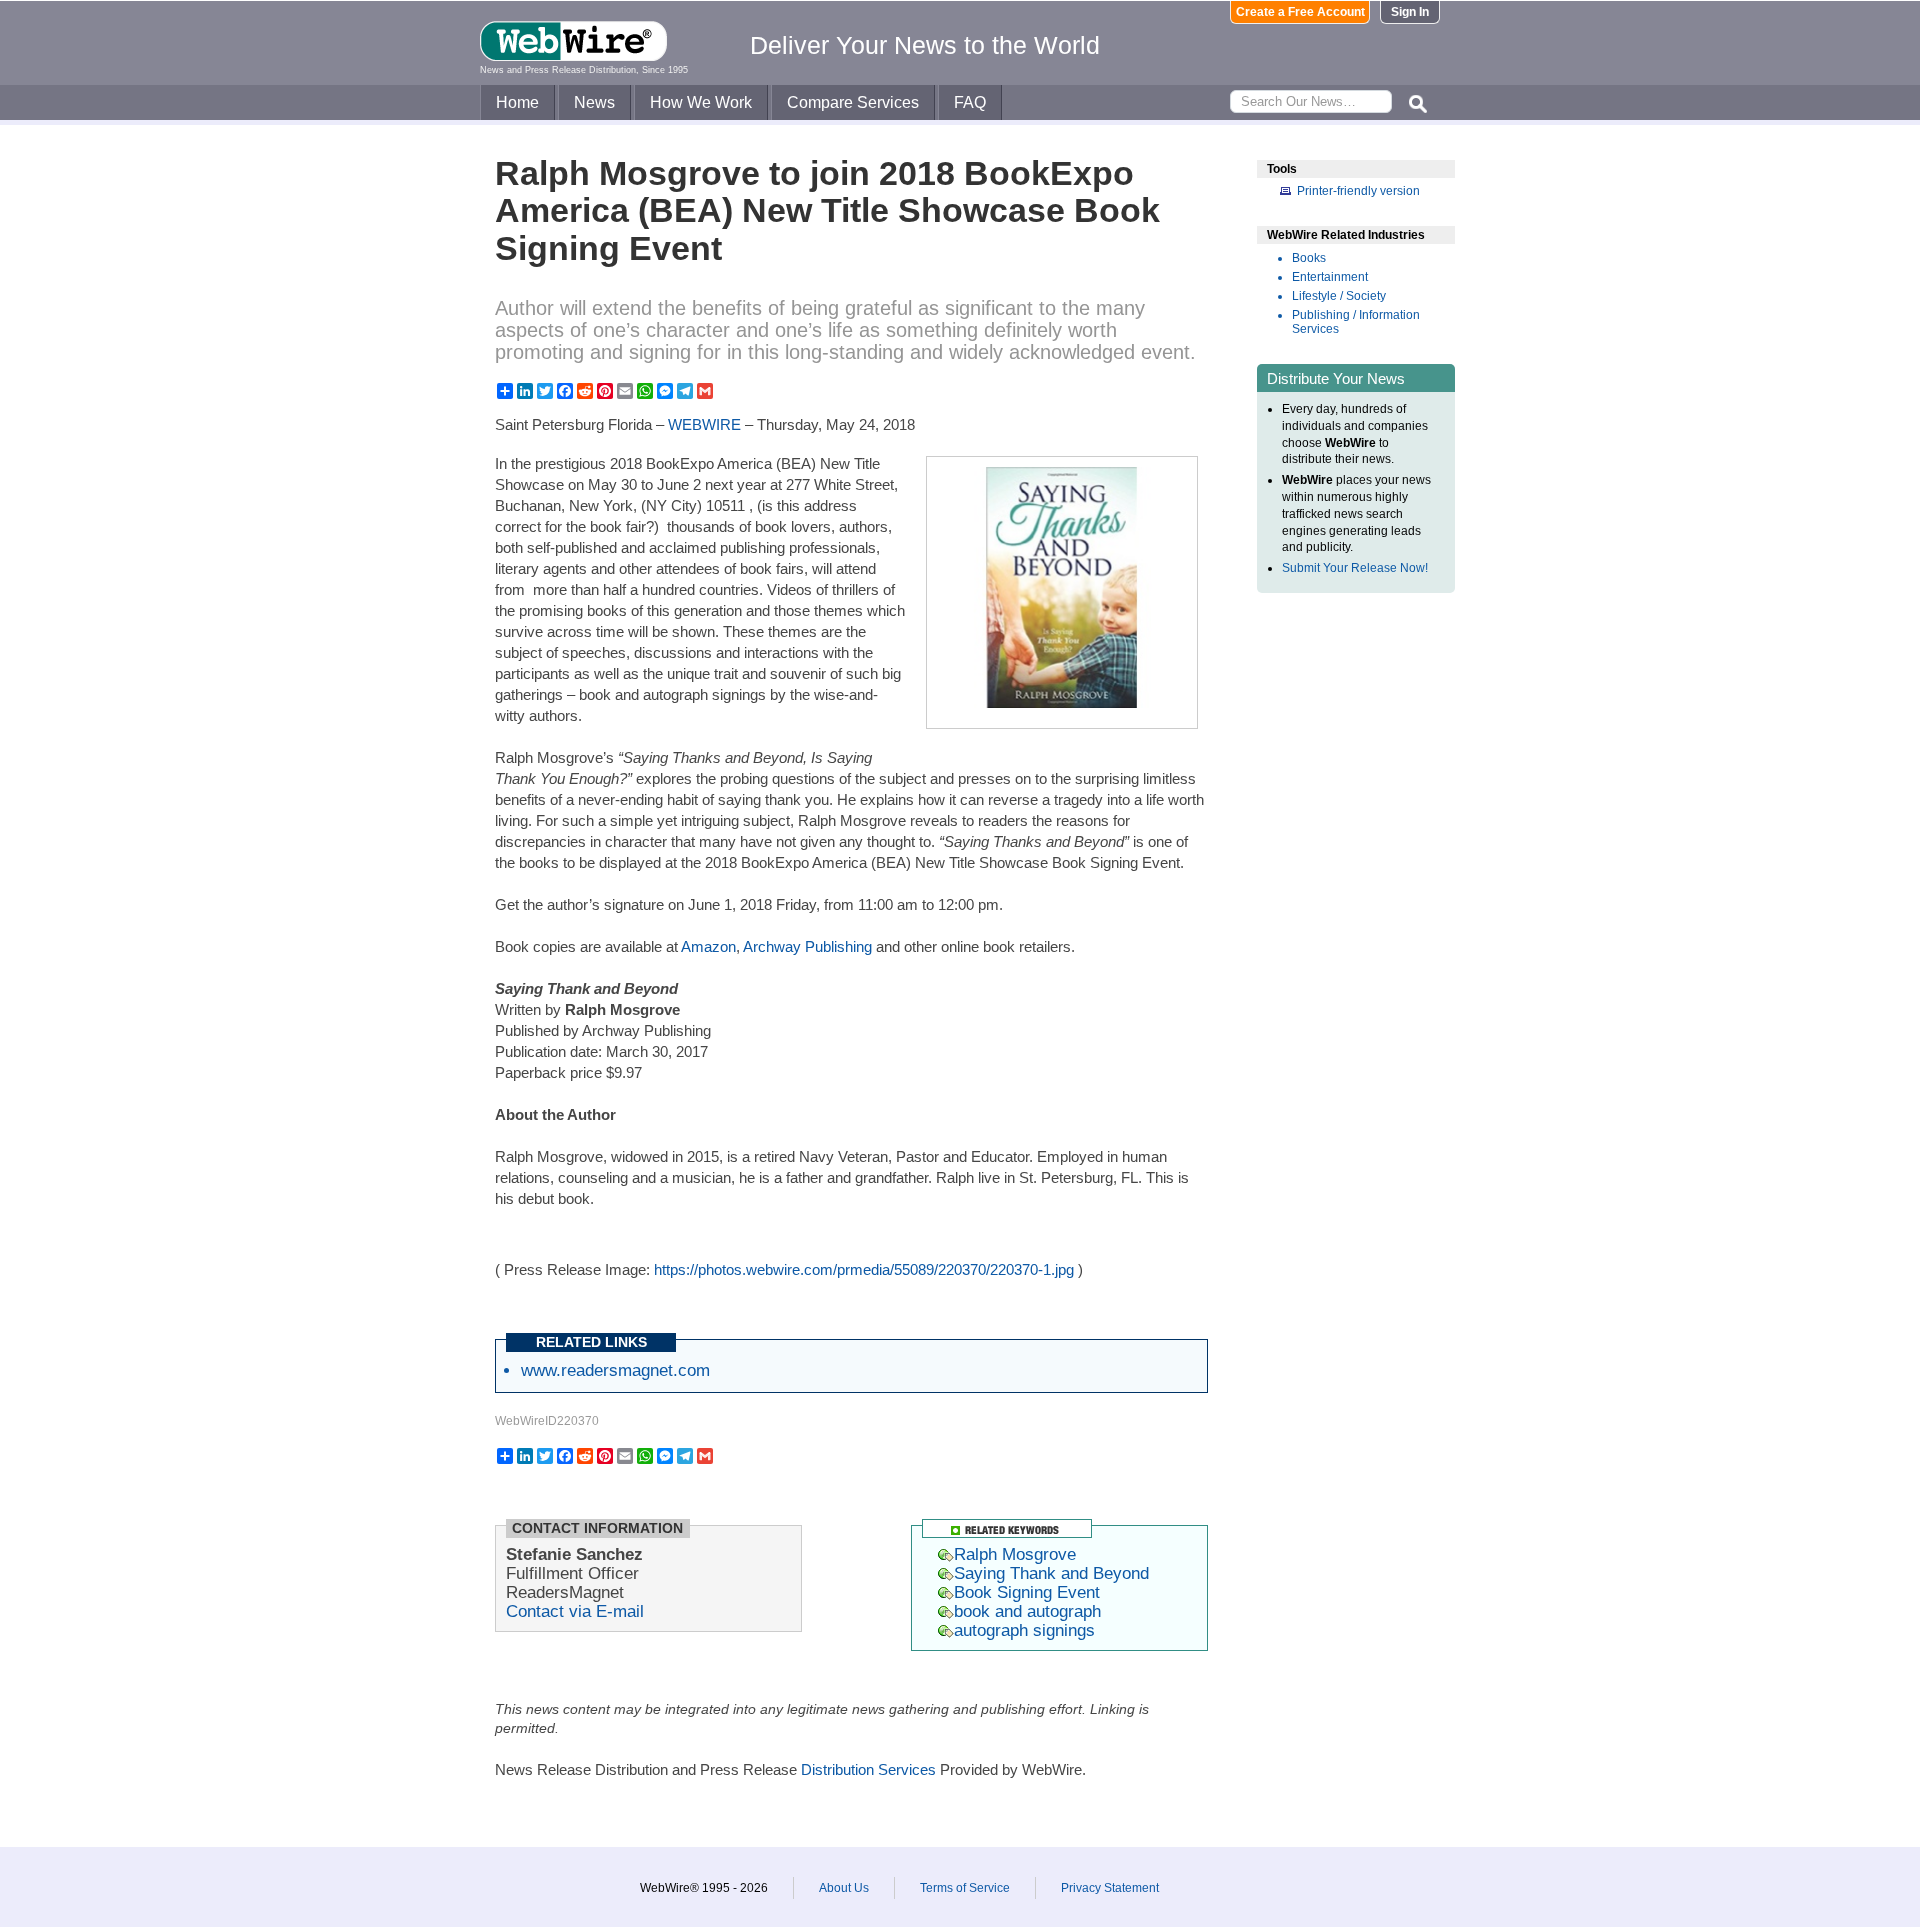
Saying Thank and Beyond (1051, 1573)
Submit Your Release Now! (1355, 568)
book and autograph (1027, 1611)
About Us (844, 1888)
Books (1309, 258)
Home (517, 102)
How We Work (701, 102)
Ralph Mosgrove (1015, 1554)
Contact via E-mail (575, 1611)
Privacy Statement (1110, 1888)
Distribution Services (868, 1769)
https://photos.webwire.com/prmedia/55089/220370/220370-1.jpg (864, 1269)
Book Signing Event (1027, 1592)
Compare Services (853, 102)
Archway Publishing (807, 946)
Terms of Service (965, 1888)
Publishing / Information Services (1356, 322)
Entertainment (1330, 277)
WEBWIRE (704, 424)
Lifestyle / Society (1339, 296)
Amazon (708, 946)
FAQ (970, 102)
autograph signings (1024, 1630)
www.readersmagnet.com (615, 1370)
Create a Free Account (1300, 12)
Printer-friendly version (1358, 191)
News (594, 102)
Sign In (1410, 12)
